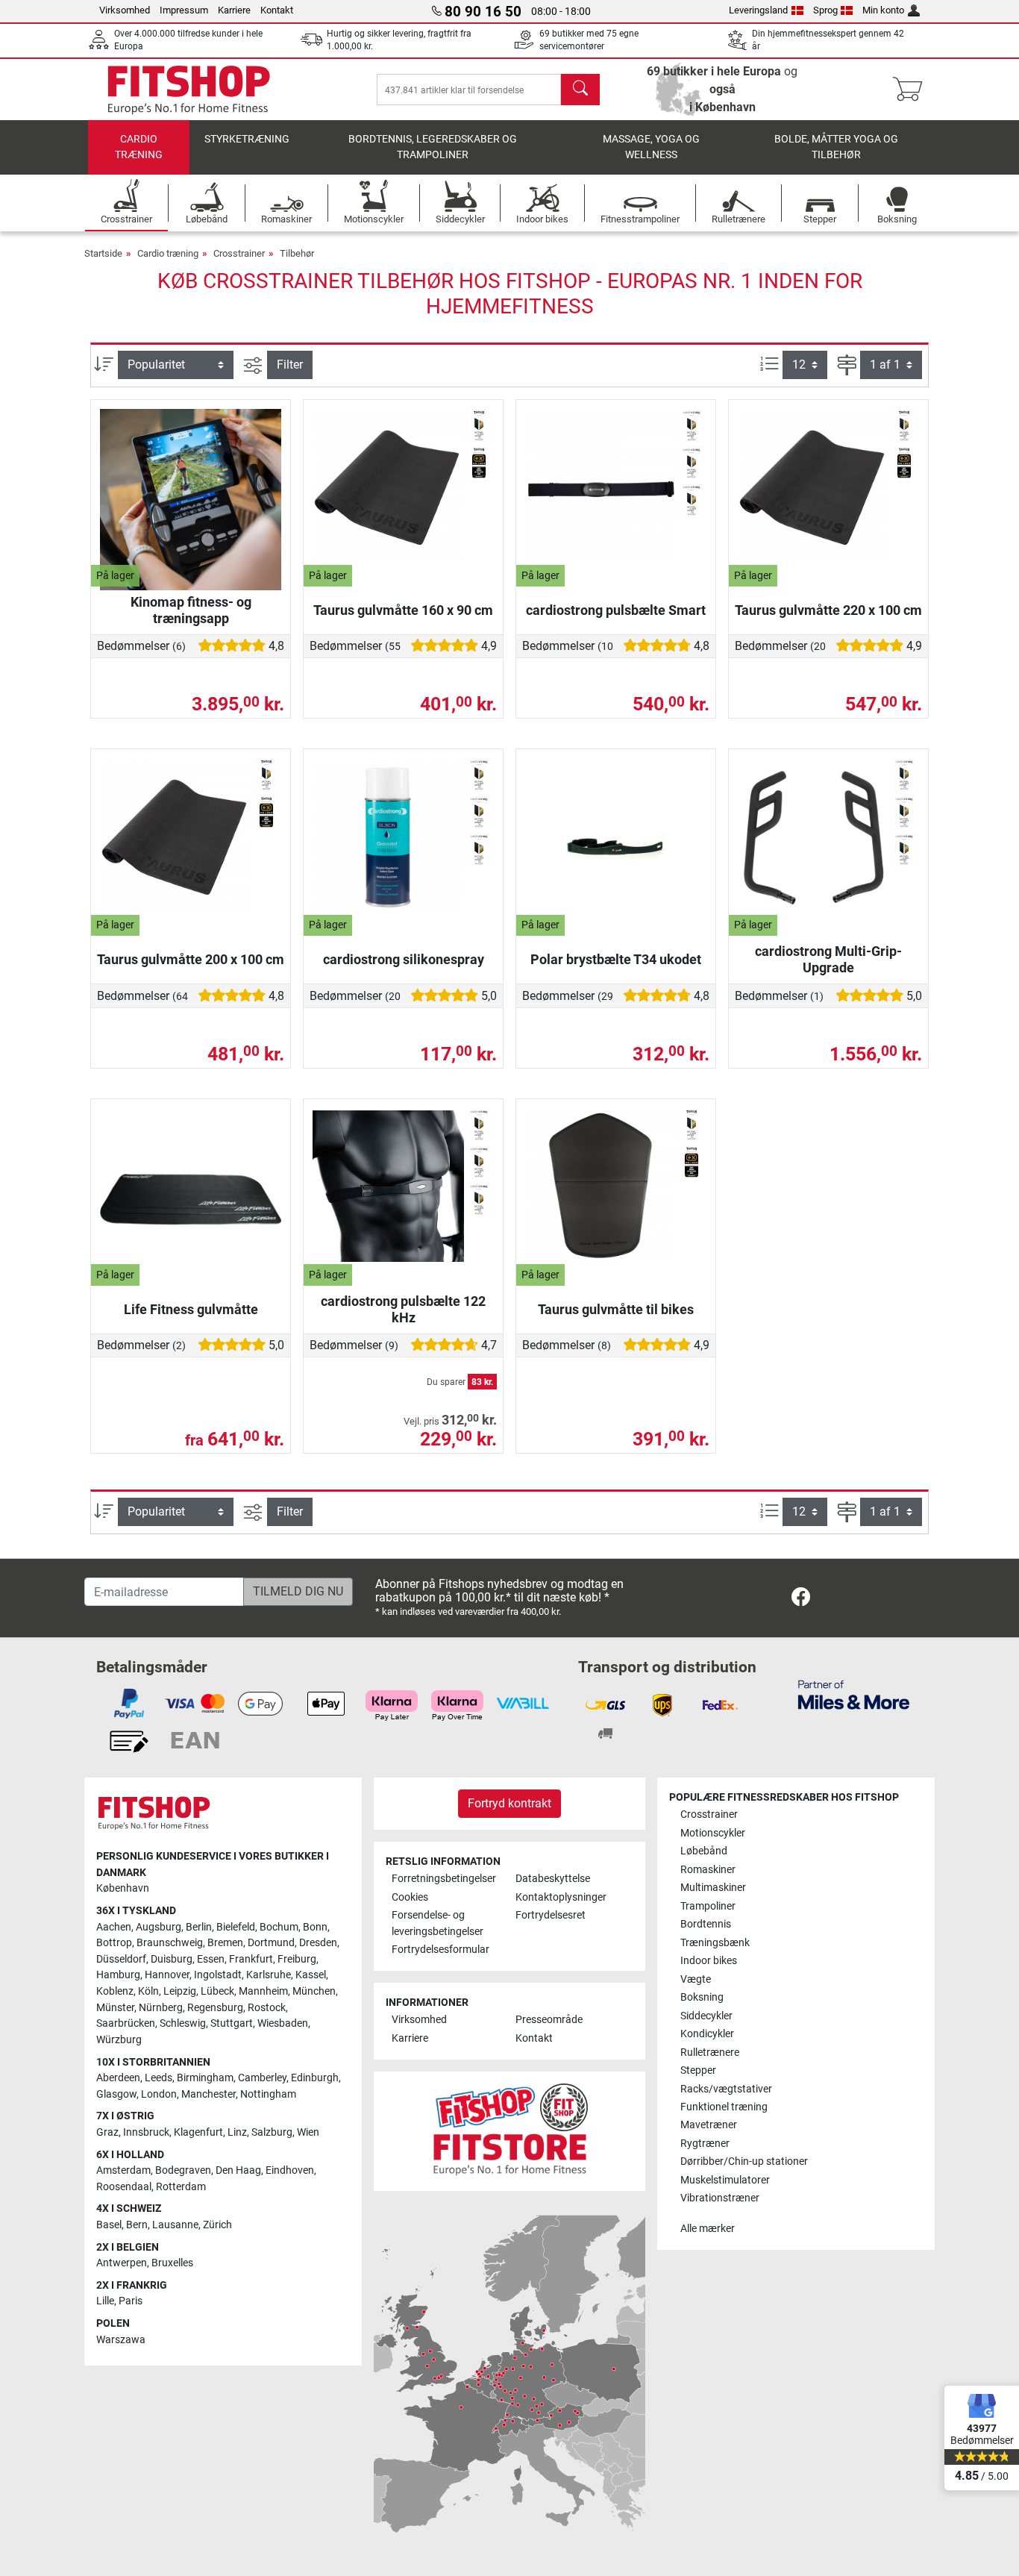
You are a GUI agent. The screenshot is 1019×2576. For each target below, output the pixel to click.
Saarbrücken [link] (126, 2023)
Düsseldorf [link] (121, 1959)
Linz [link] (237, 2132)
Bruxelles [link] (172, 2263)
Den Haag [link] (238, 2170)
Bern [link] (137, 2225)
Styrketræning (247, 139)
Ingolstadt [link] (218, 1975)
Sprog (825, 10)
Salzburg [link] (272, 2132)
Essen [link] (211, 1959)
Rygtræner (705, 2144)
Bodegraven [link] (183, 2170)
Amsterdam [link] (123, 2170)
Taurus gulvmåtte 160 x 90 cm (403, 610)
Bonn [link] (315, 1927)
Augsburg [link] (159, 1927)
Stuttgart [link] (232, 2023)
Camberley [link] (262, 2078)
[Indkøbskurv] (912, 90)
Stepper (698, 2070)
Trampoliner (708, 1906)
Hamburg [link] (118, 1975)
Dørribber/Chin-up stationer (744, 2161)
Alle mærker (708, 2229)
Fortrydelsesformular (440, 1950)
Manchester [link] (208, 2094)
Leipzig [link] (180, 1991)
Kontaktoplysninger (561, 1897)
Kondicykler (707, 2034)
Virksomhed (125, 10)
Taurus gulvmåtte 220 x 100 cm (828, 610)
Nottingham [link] (268, 2094)
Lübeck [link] (217, 1991)
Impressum (184, 10)
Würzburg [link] (119, 2040)
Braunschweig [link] (170, 1943)
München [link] (314, 1991)
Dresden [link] (318, 1943)
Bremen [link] (225, 1943)
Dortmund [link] (271, 1943)
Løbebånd (704, 1851)
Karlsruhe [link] (269, 1975)
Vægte (696, 1979)
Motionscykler (713, 1833)
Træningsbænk (715, 1943)
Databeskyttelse (553, 1879)
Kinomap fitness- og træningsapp (191, 610)
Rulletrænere (710, 2053)
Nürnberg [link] (161, 2008)
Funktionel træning (724, 2107)
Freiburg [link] (297, 1959)
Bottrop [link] (114, 1943)
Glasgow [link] (116, 2094)
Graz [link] (107, 2132)
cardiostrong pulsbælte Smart (616, 610)
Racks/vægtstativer (726, 2089)
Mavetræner (709, 2125)
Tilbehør (297, 253)
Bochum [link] (279, 1927)
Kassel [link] (311, 1975)
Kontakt (277, 10)
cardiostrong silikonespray (404, 959)
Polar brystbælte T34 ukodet (616, 959)
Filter (290, 365)
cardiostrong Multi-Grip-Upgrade (828, 959)
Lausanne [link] (175, 2225)
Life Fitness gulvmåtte (191, 1309)
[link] (801, 1600)
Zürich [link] (217, 2225)
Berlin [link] (199, 1927)
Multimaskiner (713, 1888)
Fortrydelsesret (551, 1915)
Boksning (702, 1997)
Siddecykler (706, 2016)
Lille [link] (105, 2301)
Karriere (234, 10)
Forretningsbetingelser (444, 1879)
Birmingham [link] (205, 2078)
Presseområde (549, 2020)
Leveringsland (758, 10)
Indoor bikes (709, 1961)
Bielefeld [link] (236, 1927)
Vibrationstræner (720, 2198)
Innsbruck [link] (146, 2132)
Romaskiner (708, 1870)
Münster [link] (115, 2008)
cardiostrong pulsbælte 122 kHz (403, 1309)
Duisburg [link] (172, 1959)
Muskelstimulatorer (725, 2180)
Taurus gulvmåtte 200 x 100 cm (191, 959)
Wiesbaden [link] (283, 2023)
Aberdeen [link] (118, 2078)
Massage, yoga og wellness (651, 147)
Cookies (410, 1897)
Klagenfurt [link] (198, 2132)
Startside (103, 253)
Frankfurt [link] (251, 1959)
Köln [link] (148, 1991)
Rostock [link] (267, 2008)
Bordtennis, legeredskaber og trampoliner (433, 147)
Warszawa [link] (121, 2340)
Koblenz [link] (115, 1991)
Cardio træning (139, 147)
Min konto (883, 10)
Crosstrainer (239, 253)
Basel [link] (109, 2225)
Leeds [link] (159, 2078)
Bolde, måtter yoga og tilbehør (836, 147)
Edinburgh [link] (315, 2078)
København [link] (123, 1888)
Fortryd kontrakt (509, 1803)
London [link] (159, 2094)
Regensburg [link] (215, 2008)
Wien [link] (308, 2132)
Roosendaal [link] (124, 2187)
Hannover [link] (167, 1975)
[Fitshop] (189, 88)
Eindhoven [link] (290, 2170)
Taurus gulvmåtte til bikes (616, 1309)
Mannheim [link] (263, 1991)
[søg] (580, 90)
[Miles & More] (854, 1694)
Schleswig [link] (183, 2023)
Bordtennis (706, 1924)
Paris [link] (131, 2301)
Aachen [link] (114, 1927)
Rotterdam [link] (181, 2187)
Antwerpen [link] (122, 2263)
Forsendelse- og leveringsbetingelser (438, 1923)
